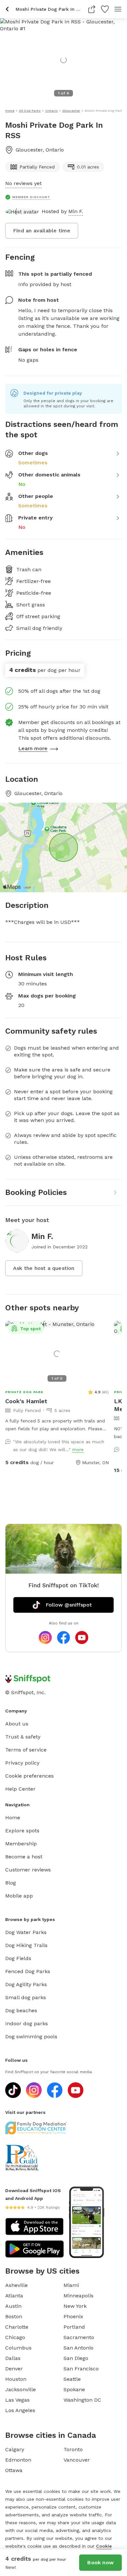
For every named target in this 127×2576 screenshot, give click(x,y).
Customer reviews (28, 1870)
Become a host (24, 1857)
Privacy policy (22, 1763)
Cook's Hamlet (26, 1401)
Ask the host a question (44, 1268)
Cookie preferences (29, 1776)
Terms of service (26, 1750)
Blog (11, 1883)
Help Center (20, 1789)
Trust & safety (23, 1737)
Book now (100, 2562)
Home (13, 1818)
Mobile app (19, 1896)
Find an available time (42, 231)
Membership (21, 1844)
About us (17, 1724)
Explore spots (22, 1831)
